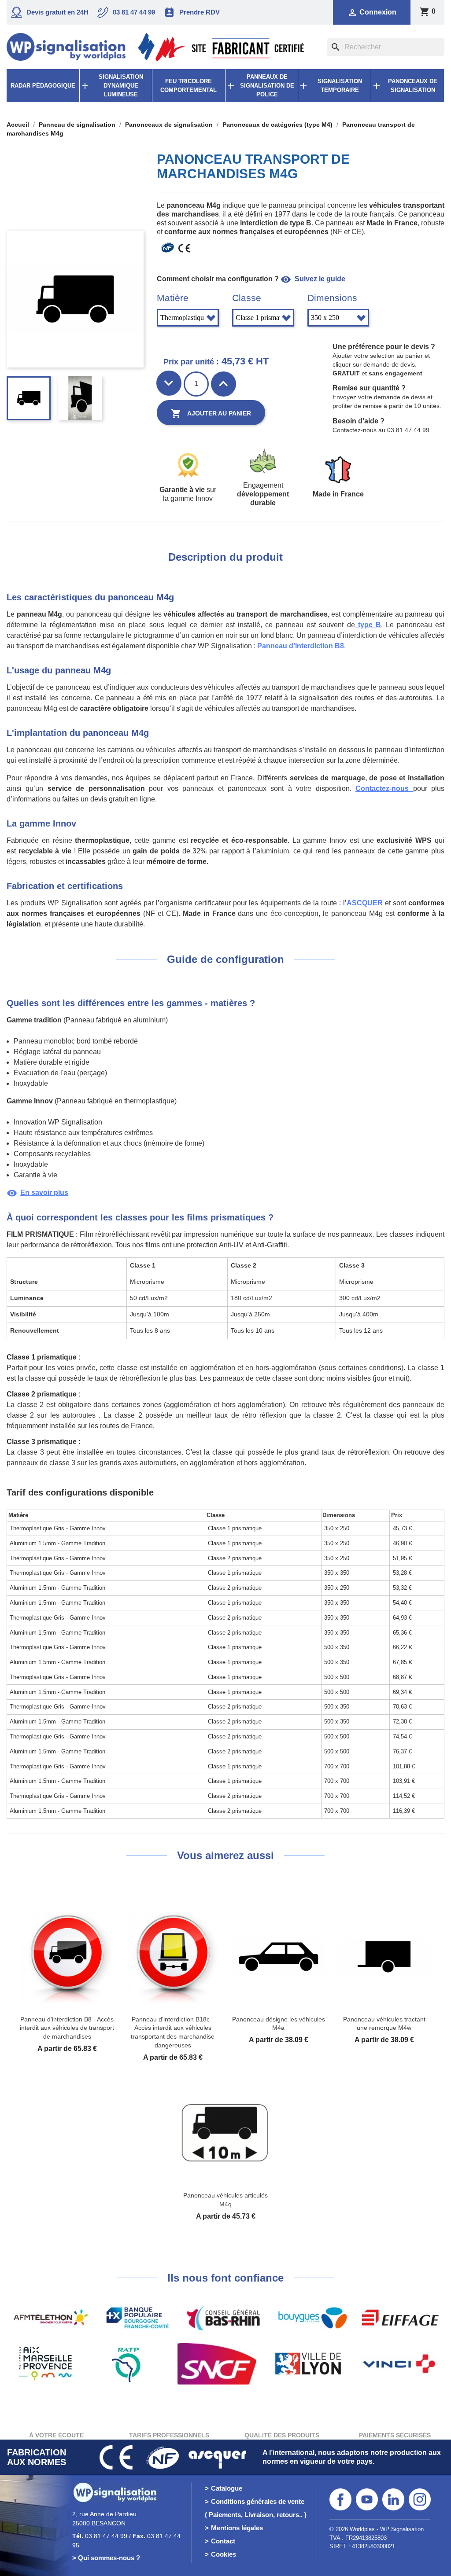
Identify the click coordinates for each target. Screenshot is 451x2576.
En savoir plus (37, 1192)
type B (368, 625)
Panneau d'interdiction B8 (301, 646)
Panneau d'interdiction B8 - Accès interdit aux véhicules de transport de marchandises (67, 2028)
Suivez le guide (313, 279)
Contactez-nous (384, 788)
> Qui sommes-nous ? (106, 2558)
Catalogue (227, 2488)
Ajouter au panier (211, 414)
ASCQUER (365, 903)
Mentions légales (237, 2528)
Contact (223, 2541)
